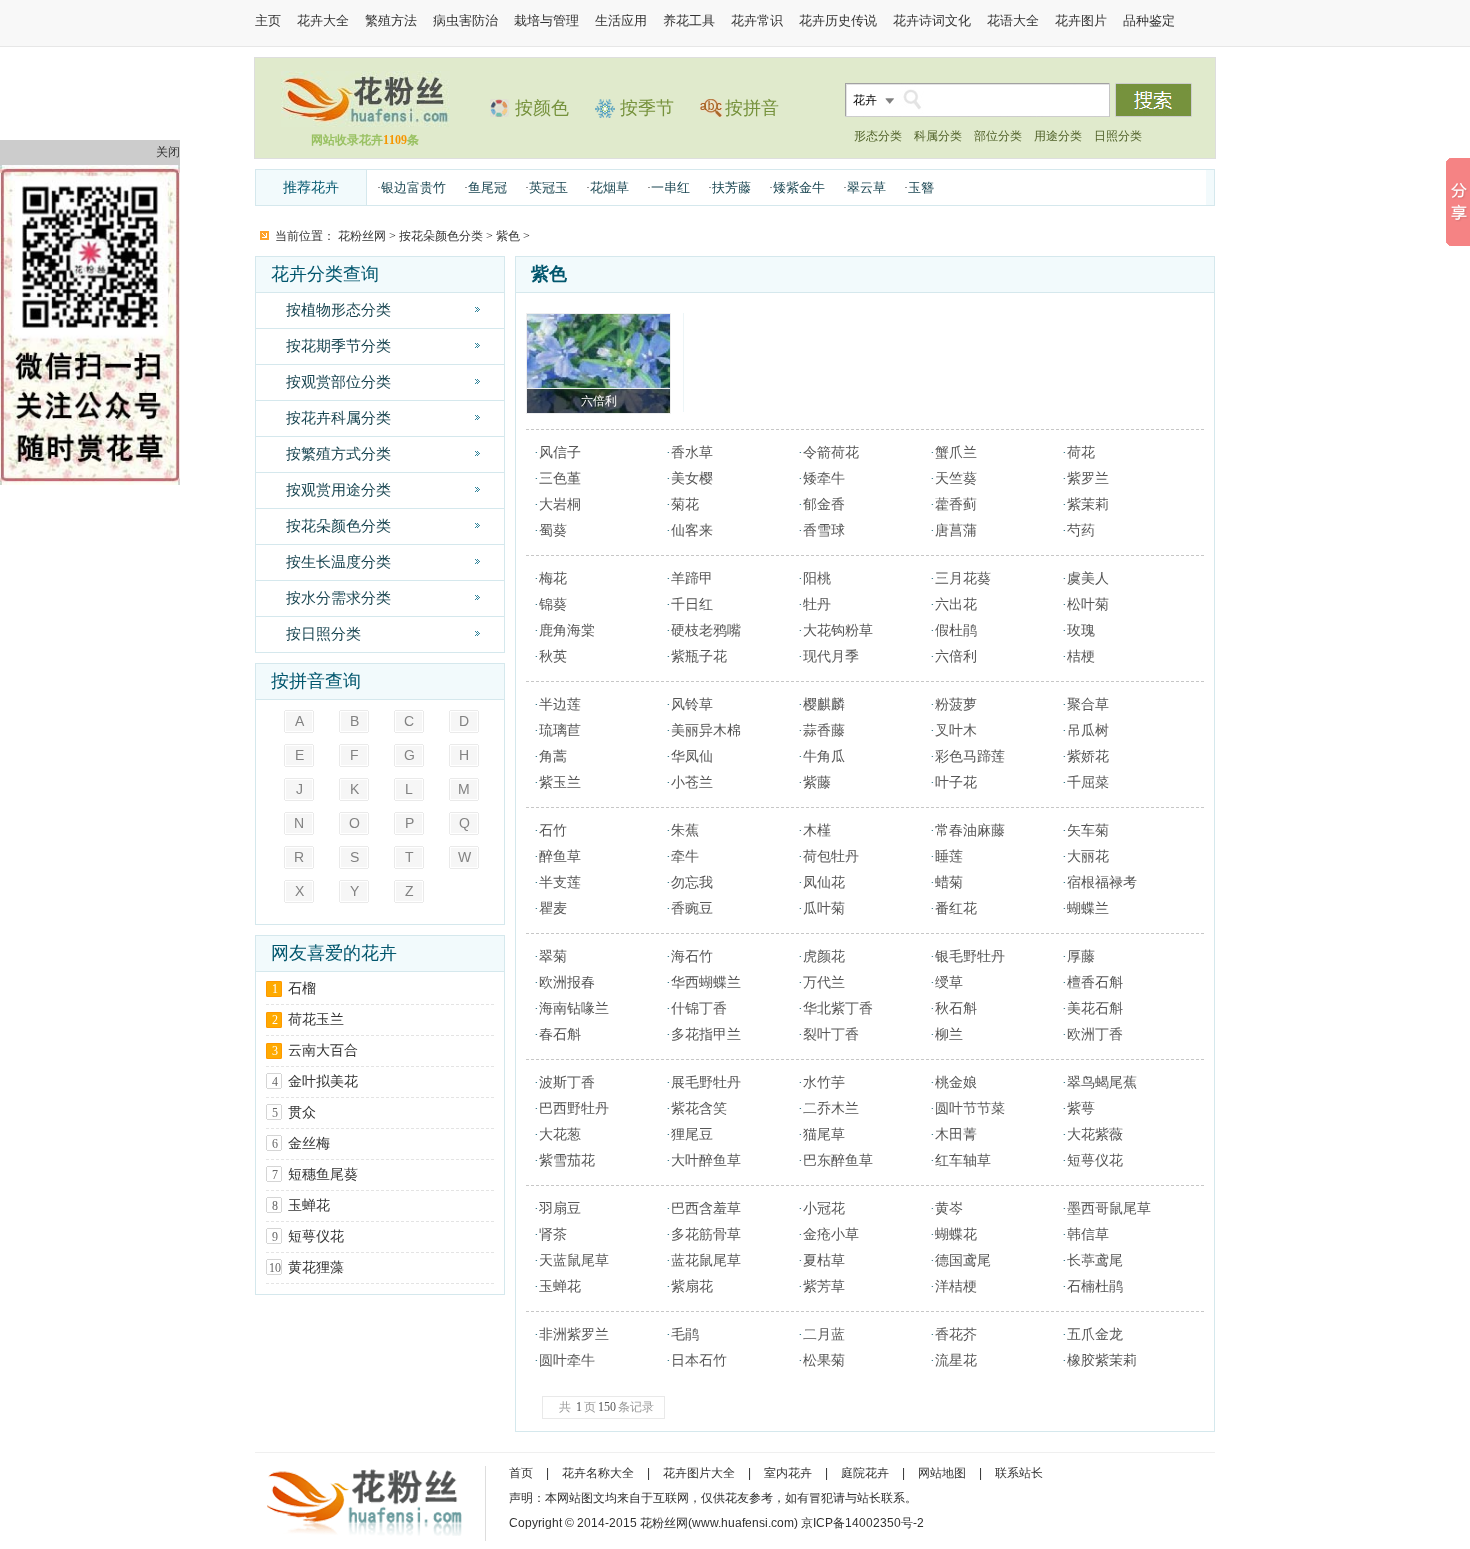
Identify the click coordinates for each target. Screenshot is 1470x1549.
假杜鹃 (956, 630)
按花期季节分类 (338, 345)
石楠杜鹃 (1095, 1286)
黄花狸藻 (316, 1267)
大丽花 (1088, 856)
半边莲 (560, 704)
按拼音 (752, 108)
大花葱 (560, 1134)
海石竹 (692, 956)
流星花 (956, 1360)
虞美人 (1088, 578)
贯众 (302, 1112)
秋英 (553, 656)
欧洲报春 (567, 982)
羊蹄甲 (692, 578)
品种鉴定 (1149, 20)
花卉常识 (757, 20)
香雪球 (824, 530)
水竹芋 (824, 1082)
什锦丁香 (699, 1008)
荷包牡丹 (831, 856)
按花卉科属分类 (338, 417)
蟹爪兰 (956, 452)
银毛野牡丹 (970, 956)
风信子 (560, 452)
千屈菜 (1088, 782)
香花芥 (956, 1334)
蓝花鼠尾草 (706, 1260)
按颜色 (542, 108)
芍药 (1081, 530)
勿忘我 (692, 882)
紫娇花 (1088, 756)
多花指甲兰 (706, 1034)
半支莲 (560, 882)
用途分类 (1058, 136)
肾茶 (553, 1234)
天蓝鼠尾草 (574, 1260)
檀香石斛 (1095, 982)
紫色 (508, 236)
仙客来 (692, 530)
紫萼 (1081, 1108)
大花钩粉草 (838, 630)
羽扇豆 (560, 1208)
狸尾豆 (692, 1134)
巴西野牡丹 (574, 1108)
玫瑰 (1081, 630)
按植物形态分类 (338, 309)
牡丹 (817, 604)
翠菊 (553, 956)
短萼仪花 (316, 1236)
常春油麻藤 (970, 830)
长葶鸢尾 (1095, 1260)
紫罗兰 (1088, 478)
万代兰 (824, 982)
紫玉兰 (560, 782)
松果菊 (824, 1360)
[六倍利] (598, 363)
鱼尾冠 (487, 187)
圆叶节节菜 (970, 1108)
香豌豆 (692, 908)
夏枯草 (824, 1260)
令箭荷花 (831, 452)
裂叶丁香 (831, 1034)
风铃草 (692, 704)
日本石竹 (699, 1360)
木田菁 (956, 1134)
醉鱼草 (560, 856)
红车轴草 (963, 1160)
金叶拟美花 (323, 1081)
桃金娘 (956, 1082)
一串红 (670, 187)
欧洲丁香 (1095, 1034)
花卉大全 (323, 20)
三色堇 (560, 478)
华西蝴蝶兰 (706, 982)
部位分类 (998, 136)
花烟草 (609, 187)
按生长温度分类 (338, 561)
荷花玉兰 (316, 1019)
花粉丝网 (362, 236)
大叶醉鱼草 (706, 1160)
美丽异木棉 (706, 730)
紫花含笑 (699, 1108)
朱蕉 (685, 830)
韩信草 (1088, 1234)
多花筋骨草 (706, 1234)
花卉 (865, 100)
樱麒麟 (824, 704)
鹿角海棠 (567, 630)
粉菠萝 (956, 704)
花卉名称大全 (598, 1473)
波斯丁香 (567, 1082)
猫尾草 (824, 1134)
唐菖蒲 (956, 530)
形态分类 (878, 136)
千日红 (692, 604)
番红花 (956, 908)
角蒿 (553, 756)
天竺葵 (956, 478)
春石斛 (560, 1034)
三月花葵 (963, 578)
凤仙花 (824, 882)
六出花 (956, 604)
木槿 (817, 830)
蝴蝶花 (956, 1234)
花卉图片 (1081, 20)
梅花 (553, 578)
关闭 (168, 152)
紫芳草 (824, 1286)
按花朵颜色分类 (441, 236)
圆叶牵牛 (567, 1360)
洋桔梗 (956, 1286)
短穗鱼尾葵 (323, 1174)
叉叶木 (956, 730)
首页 (521, 1473)
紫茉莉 (1088, 504)
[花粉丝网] (365, 122)
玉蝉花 (309, 1205)
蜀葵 (553, 530)
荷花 (1081, 452)
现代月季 (831, 656)
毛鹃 (685, 1334)
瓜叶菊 (824, 908)
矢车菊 (1088, 830)
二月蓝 (824, 1334)
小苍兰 (692, 782)
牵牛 (685, 856)
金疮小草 (831, 1234)
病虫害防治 (465, 20)
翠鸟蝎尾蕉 (1102, 1082)
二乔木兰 (831, 1108)
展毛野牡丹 (706, 1082)
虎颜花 (824, 956)
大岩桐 (560, 504)
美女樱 (692, 478)
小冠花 (824, 1208)
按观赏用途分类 (338, 489)
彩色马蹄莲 (970, 756)
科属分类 (938, 136)
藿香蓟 (956, 504)
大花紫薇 (1095, 1134)
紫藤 (817, 782)
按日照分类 (323, 633)
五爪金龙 (1095, 1334)
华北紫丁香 (838, 1008)
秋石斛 (956, 1008)
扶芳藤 (731, 187)
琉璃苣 (560, 730)
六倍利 (956, 656)
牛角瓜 (824, 756)
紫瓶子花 (699, 656)
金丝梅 (309, 1143)
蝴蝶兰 (1088, 908)
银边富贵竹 (413, 187)
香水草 (692, 452)
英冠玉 (548, 187)
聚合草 (1088, 704)
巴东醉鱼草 (838, 1160)
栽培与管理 (546, 20)
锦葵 (553, 604)
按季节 (647, 108)
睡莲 (949, 856)
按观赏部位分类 (338, 381)
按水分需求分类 (338, 597)
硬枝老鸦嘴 (706, 630)
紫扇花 (692, 1286)
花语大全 (1013, 20)
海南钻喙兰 (574, 1008)
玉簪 (921, 187)
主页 (268, 20)
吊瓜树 (1088, 730)
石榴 (302, 988)
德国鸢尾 (963, 1260)
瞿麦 (553, 908)
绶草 (949, 982)
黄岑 (949, 1208)
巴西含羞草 (706, 1208)
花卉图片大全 (699, 1473)
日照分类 (1118, 136)
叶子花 (956, 782)
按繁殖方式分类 (338, 453)
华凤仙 (692, 756)
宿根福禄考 (1102, 882)
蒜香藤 (824, 730)
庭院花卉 (865, 1473)
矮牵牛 (824, 478)
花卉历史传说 (838, 20)
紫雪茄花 (567, 1160)
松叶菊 (1088, 604)
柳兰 (949, 1034)
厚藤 (1081, 956)
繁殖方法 (391, 20)
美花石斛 (1095, 1008)
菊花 (685, 504)
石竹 (553, 830)
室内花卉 (788, 1473)
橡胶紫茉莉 (1102, 1360)
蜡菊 (949, 882)
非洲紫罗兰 (574, 1334)
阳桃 (817, 578)
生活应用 (621, 20)
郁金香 (824, 504)
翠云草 (866, 187)
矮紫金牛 (799, 187)
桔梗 (1081, 656)
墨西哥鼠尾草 (1109, 1208)
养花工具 (689, 20)
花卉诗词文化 (932, 20)
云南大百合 (323, 1050)
